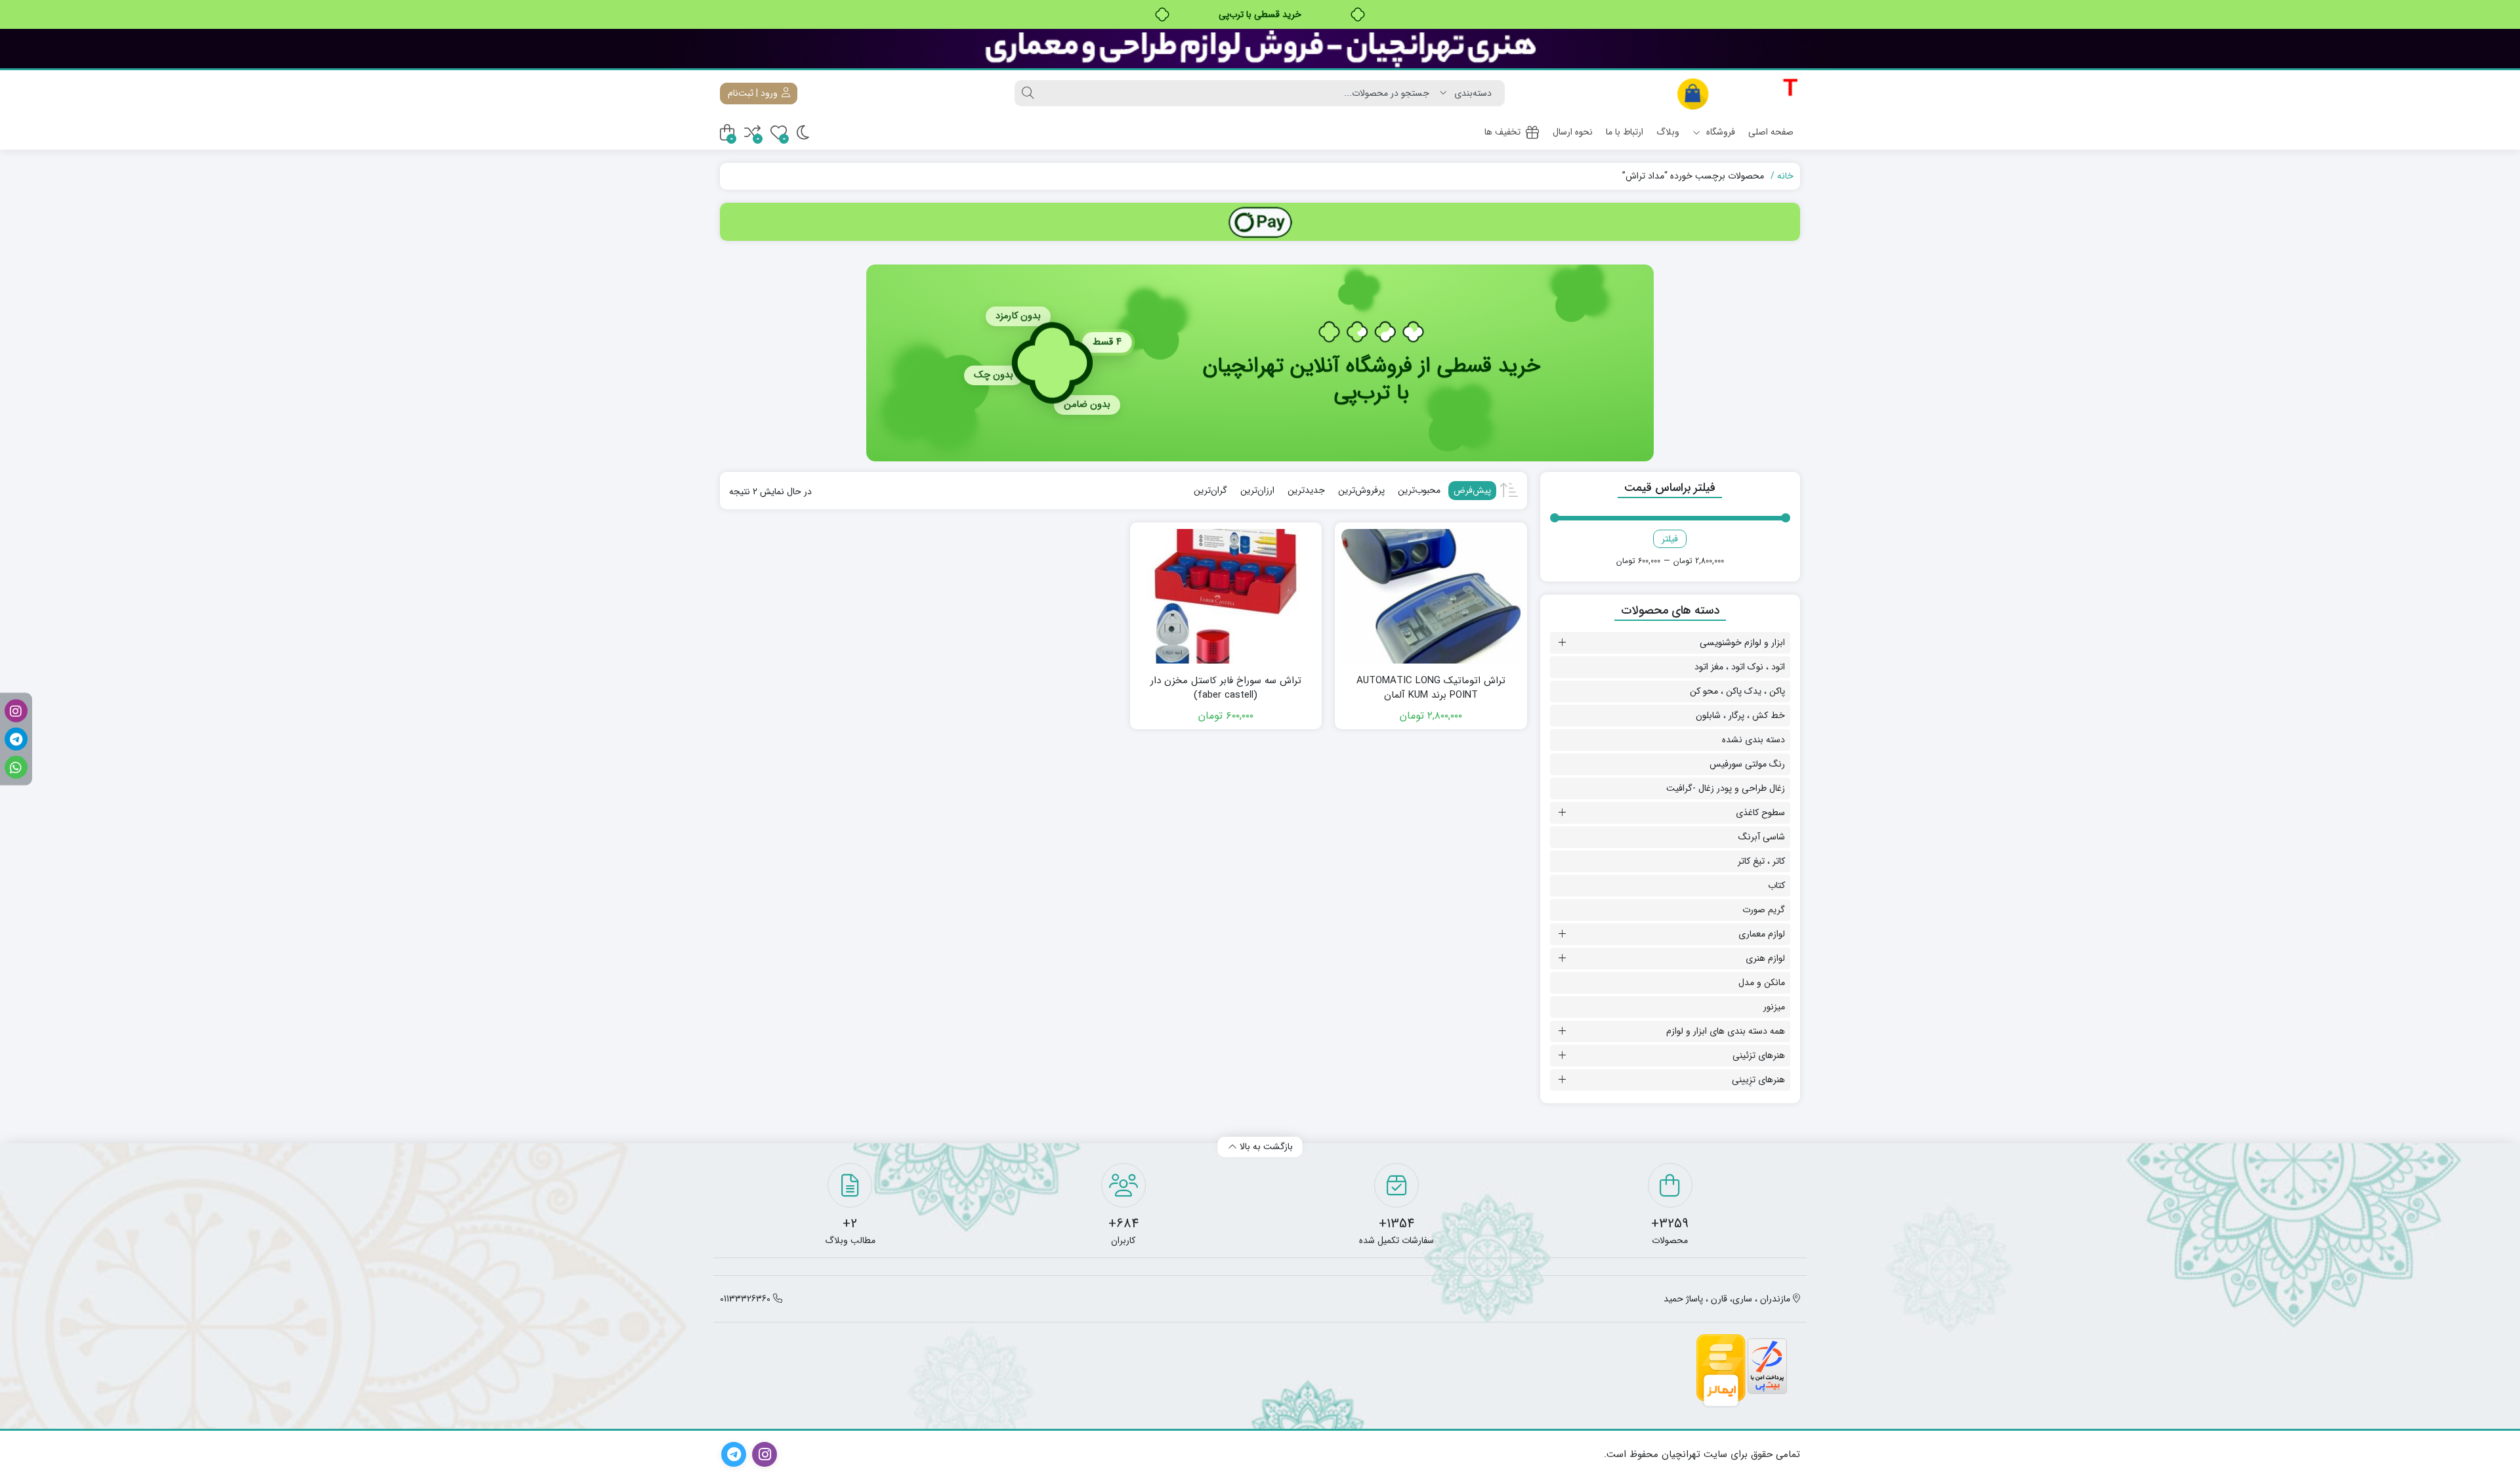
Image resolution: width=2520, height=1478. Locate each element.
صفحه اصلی (1771, 132)
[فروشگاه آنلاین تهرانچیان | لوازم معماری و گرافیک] (1738, 94)
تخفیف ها (1502, 132)
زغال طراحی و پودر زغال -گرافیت (1726, 788)
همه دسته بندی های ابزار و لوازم (1726, 1031)
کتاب (1776, 885)
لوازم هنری (1765, 958)
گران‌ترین (1210, 490)
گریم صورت (1764, 910)
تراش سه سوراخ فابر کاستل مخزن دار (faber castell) (1226, 688)
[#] (1260, 222)
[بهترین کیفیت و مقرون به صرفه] (1260, 49)
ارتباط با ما (1625, 132)
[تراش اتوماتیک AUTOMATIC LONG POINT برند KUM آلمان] (1431, 596)
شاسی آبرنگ (1762, 837)
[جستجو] (1028, 93)
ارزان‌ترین (1257, 490)
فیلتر (1670, 539)
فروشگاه (1719, 132)
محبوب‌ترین (1419, 490)
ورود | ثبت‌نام (754, 93)
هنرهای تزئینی (1759, 1055)
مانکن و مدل (1762, 982)
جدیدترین (1306, 490)
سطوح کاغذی (1760, 813)
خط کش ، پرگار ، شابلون (1740, 715)
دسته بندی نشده (1753, 740)
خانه (1785, 176)
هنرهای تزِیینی (1758, 1080)
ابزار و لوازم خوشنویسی (1742, 643)
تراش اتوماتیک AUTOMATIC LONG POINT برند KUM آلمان (1431, 688)
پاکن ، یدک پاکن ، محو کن (1737, 691)
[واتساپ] (16, 768)
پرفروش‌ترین (1361, 490)
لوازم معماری (1762, 934)
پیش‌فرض (1472, 490)
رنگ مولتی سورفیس (1747, 764)
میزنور (1774, 1007)
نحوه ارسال (1573, 132)
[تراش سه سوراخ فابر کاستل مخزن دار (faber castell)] (1226, 596)
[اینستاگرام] (16, 711)
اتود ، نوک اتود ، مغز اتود (1740, 667)
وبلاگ (1668, 132)
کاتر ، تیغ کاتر (1761, 861)
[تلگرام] (16, 739)
